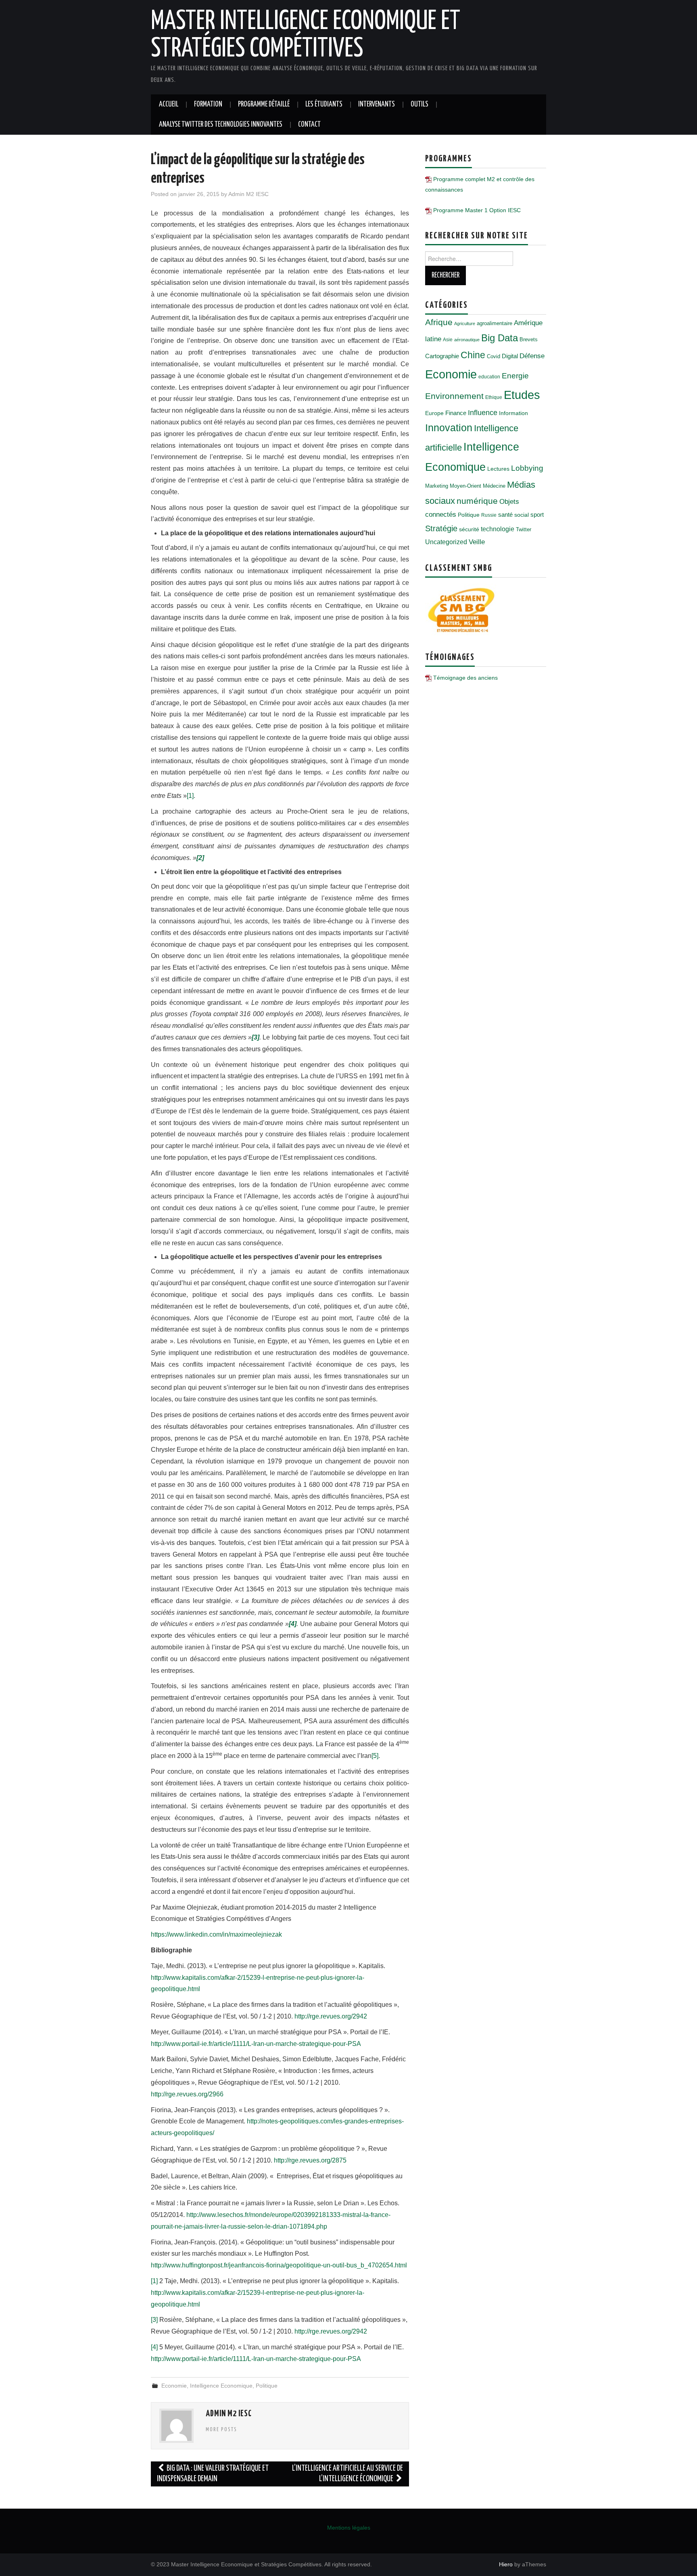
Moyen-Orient (465, 486)
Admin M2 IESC (248, 194)
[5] (375, 1756)
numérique (477, 501)
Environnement (454, 396)
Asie (448, 340)
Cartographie (442, 356)
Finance (456, 413)
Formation (208, 104)
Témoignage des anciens (465, 678)
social (522, 515)
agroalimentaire (495, 323)
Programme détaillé (264, 104)
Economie (174, 2386)
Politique (267, 2386)
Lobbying (527, 468)
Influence (483, 412)
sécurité (469, 529)
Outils (419, 104)
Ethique (494, 397)
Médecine (494, 486)
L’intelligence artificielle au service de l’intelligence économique (347, 2474)
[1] (190, 796)
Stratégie (441, 528)
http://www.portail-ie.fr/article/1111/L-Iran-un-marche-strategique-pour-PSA (256, 2044)
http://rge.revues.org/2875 (310, 2160)
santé (505, 515)
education (489, 377)
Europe (434, 413)
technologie (498, 529)
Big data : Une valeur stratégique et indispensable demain (213, 2474)
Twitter (524, 529)
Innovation (449, 428)
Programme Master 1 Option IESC (477, 210)
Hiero (506, 2564)
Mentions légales (349, 2528)
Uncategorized (446, 542)
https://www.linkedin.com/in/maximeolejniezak (216, 1934)
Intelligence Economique (221, 2386)
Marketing (437, 486)
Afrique (439, 322)
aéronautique (467, 340)
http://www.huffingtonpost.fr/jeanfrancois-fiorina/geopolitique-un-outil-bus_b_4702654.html (279, 2265)
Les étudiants (324, 104)
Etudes (522, 395)
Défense (532, 356)
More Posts (221, 2430)
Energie (515, 376)
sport (537, 515)
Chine (473, 355)
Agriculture (465, 324)
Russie (489, 515)
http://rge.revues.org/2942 (331, 2016)
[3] (154, 2320)
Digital (510, 356)
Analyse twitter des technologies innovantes (221, 125)
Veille (477, 542)
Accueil (169, 104)
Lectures (498, 469)
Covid (494, 356)
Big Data (500, 338)
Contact (309, 125)
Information (513, 413)
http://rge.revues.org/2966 (187, 2094)
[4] (154, 2347)
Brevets (529, 339)
